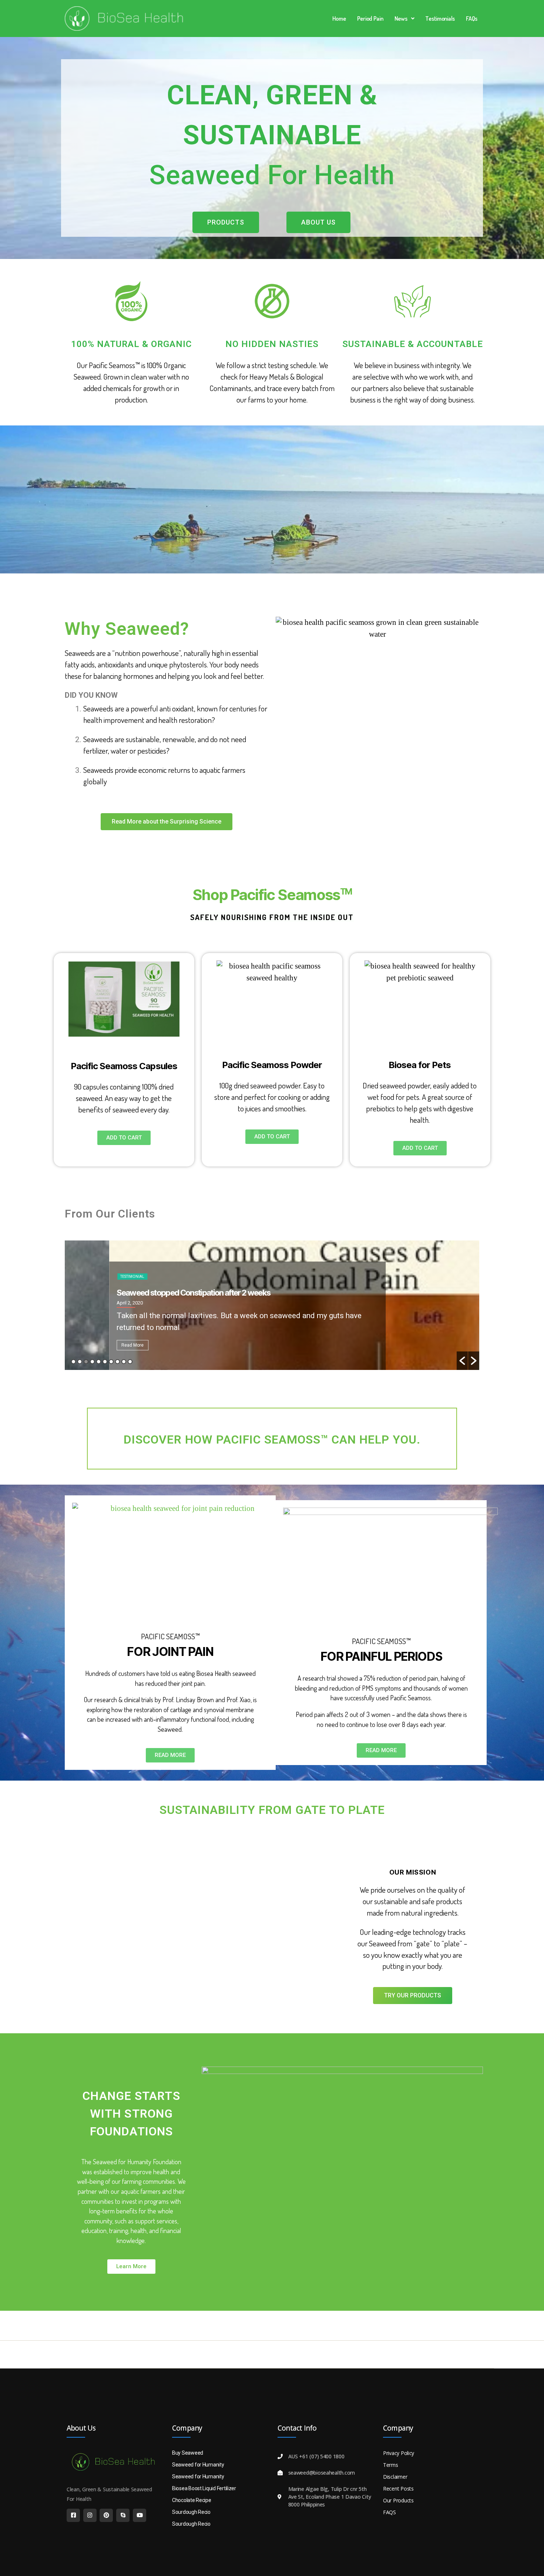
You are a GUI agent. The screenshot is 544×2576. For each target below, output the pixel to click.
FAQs (472, 18)
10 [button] (130, 1362)
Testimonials (440, 18)
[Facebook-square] (73, 2515)
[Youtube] (140, 2515)
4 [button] (92, 1362)
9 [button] (124, 1362)
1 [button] (73, 1362)
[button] (404, 18)
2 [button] (80, 1362)
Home (339, 18)
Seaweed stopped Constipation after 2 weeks (149, 1293)
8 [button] (117, 1362)
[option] (272, 1305)
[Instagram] (90, 2515)
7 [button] (111, 1362)
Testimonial (88, 1277)
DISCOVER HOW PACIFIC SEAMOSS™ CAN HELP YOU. (272, 1439)
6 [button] (105, 1362)
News (401, 18)
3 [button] (86, 1362)
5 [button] (99, 1362)
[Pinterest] (106, 2515)
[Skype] (123, 2515)
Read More (88, 1345)
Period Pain (370, 18)
